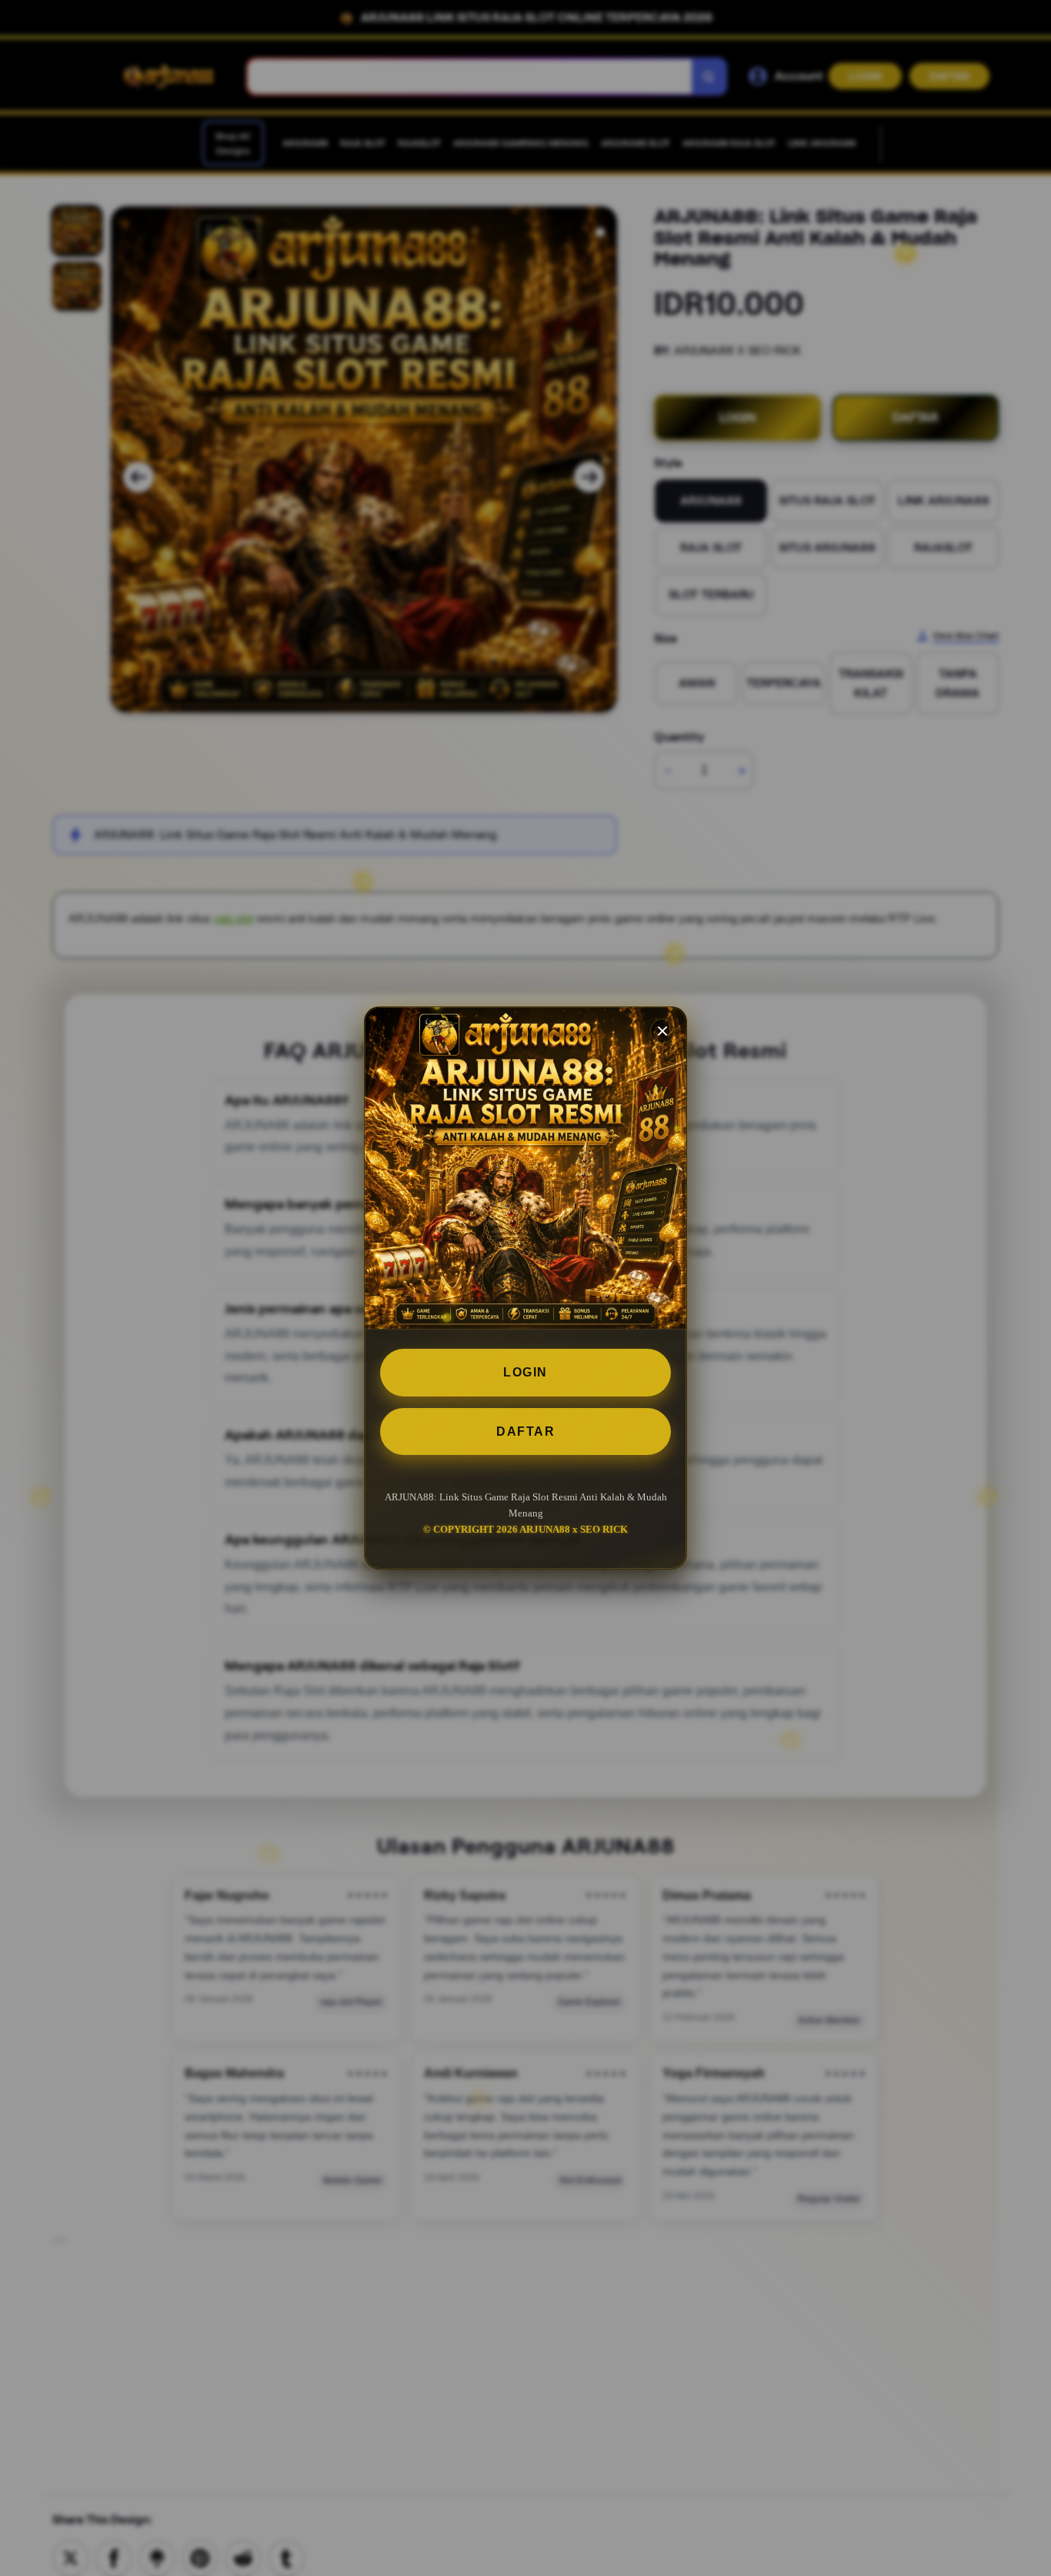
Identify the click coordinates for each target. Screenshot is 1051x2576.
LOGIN (525, 1372)
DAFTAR (525, 1431)
